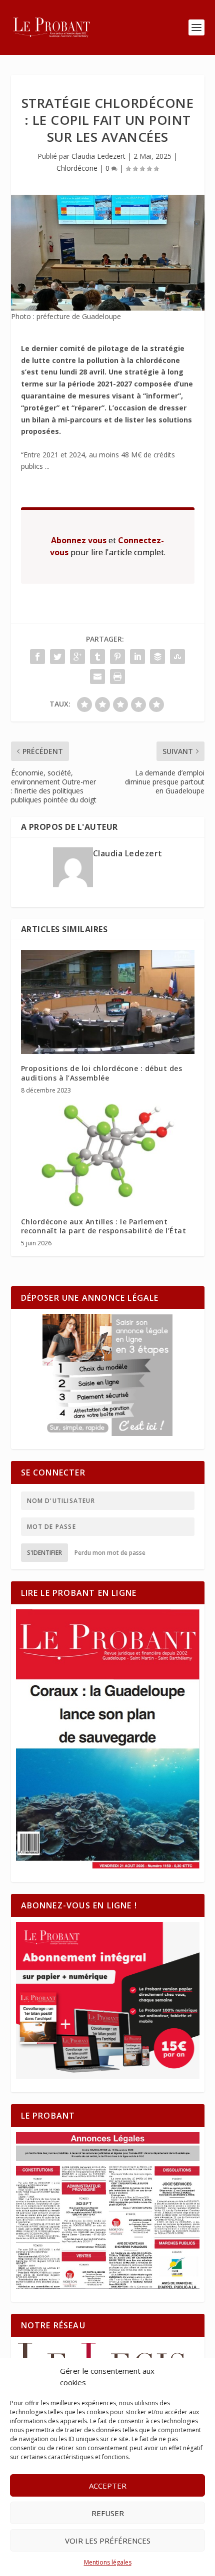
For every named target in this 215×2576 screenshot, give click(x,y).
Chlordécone (77, 168)
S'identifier (44, 1553)
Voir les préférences (108, 2541)
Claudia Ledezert (98, 156)
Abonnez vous (79, 540)
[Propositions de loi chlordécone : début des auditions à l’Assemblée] (108, 1002)
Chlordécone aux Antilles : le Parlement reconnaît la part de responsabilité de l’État (104, 1226)
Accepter (108, 2486)
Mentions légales (108, 2562)
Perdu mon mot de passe (110, 1553)
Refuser (108, 2513)
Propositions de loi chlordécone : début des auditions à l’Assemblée (102, 1073)
